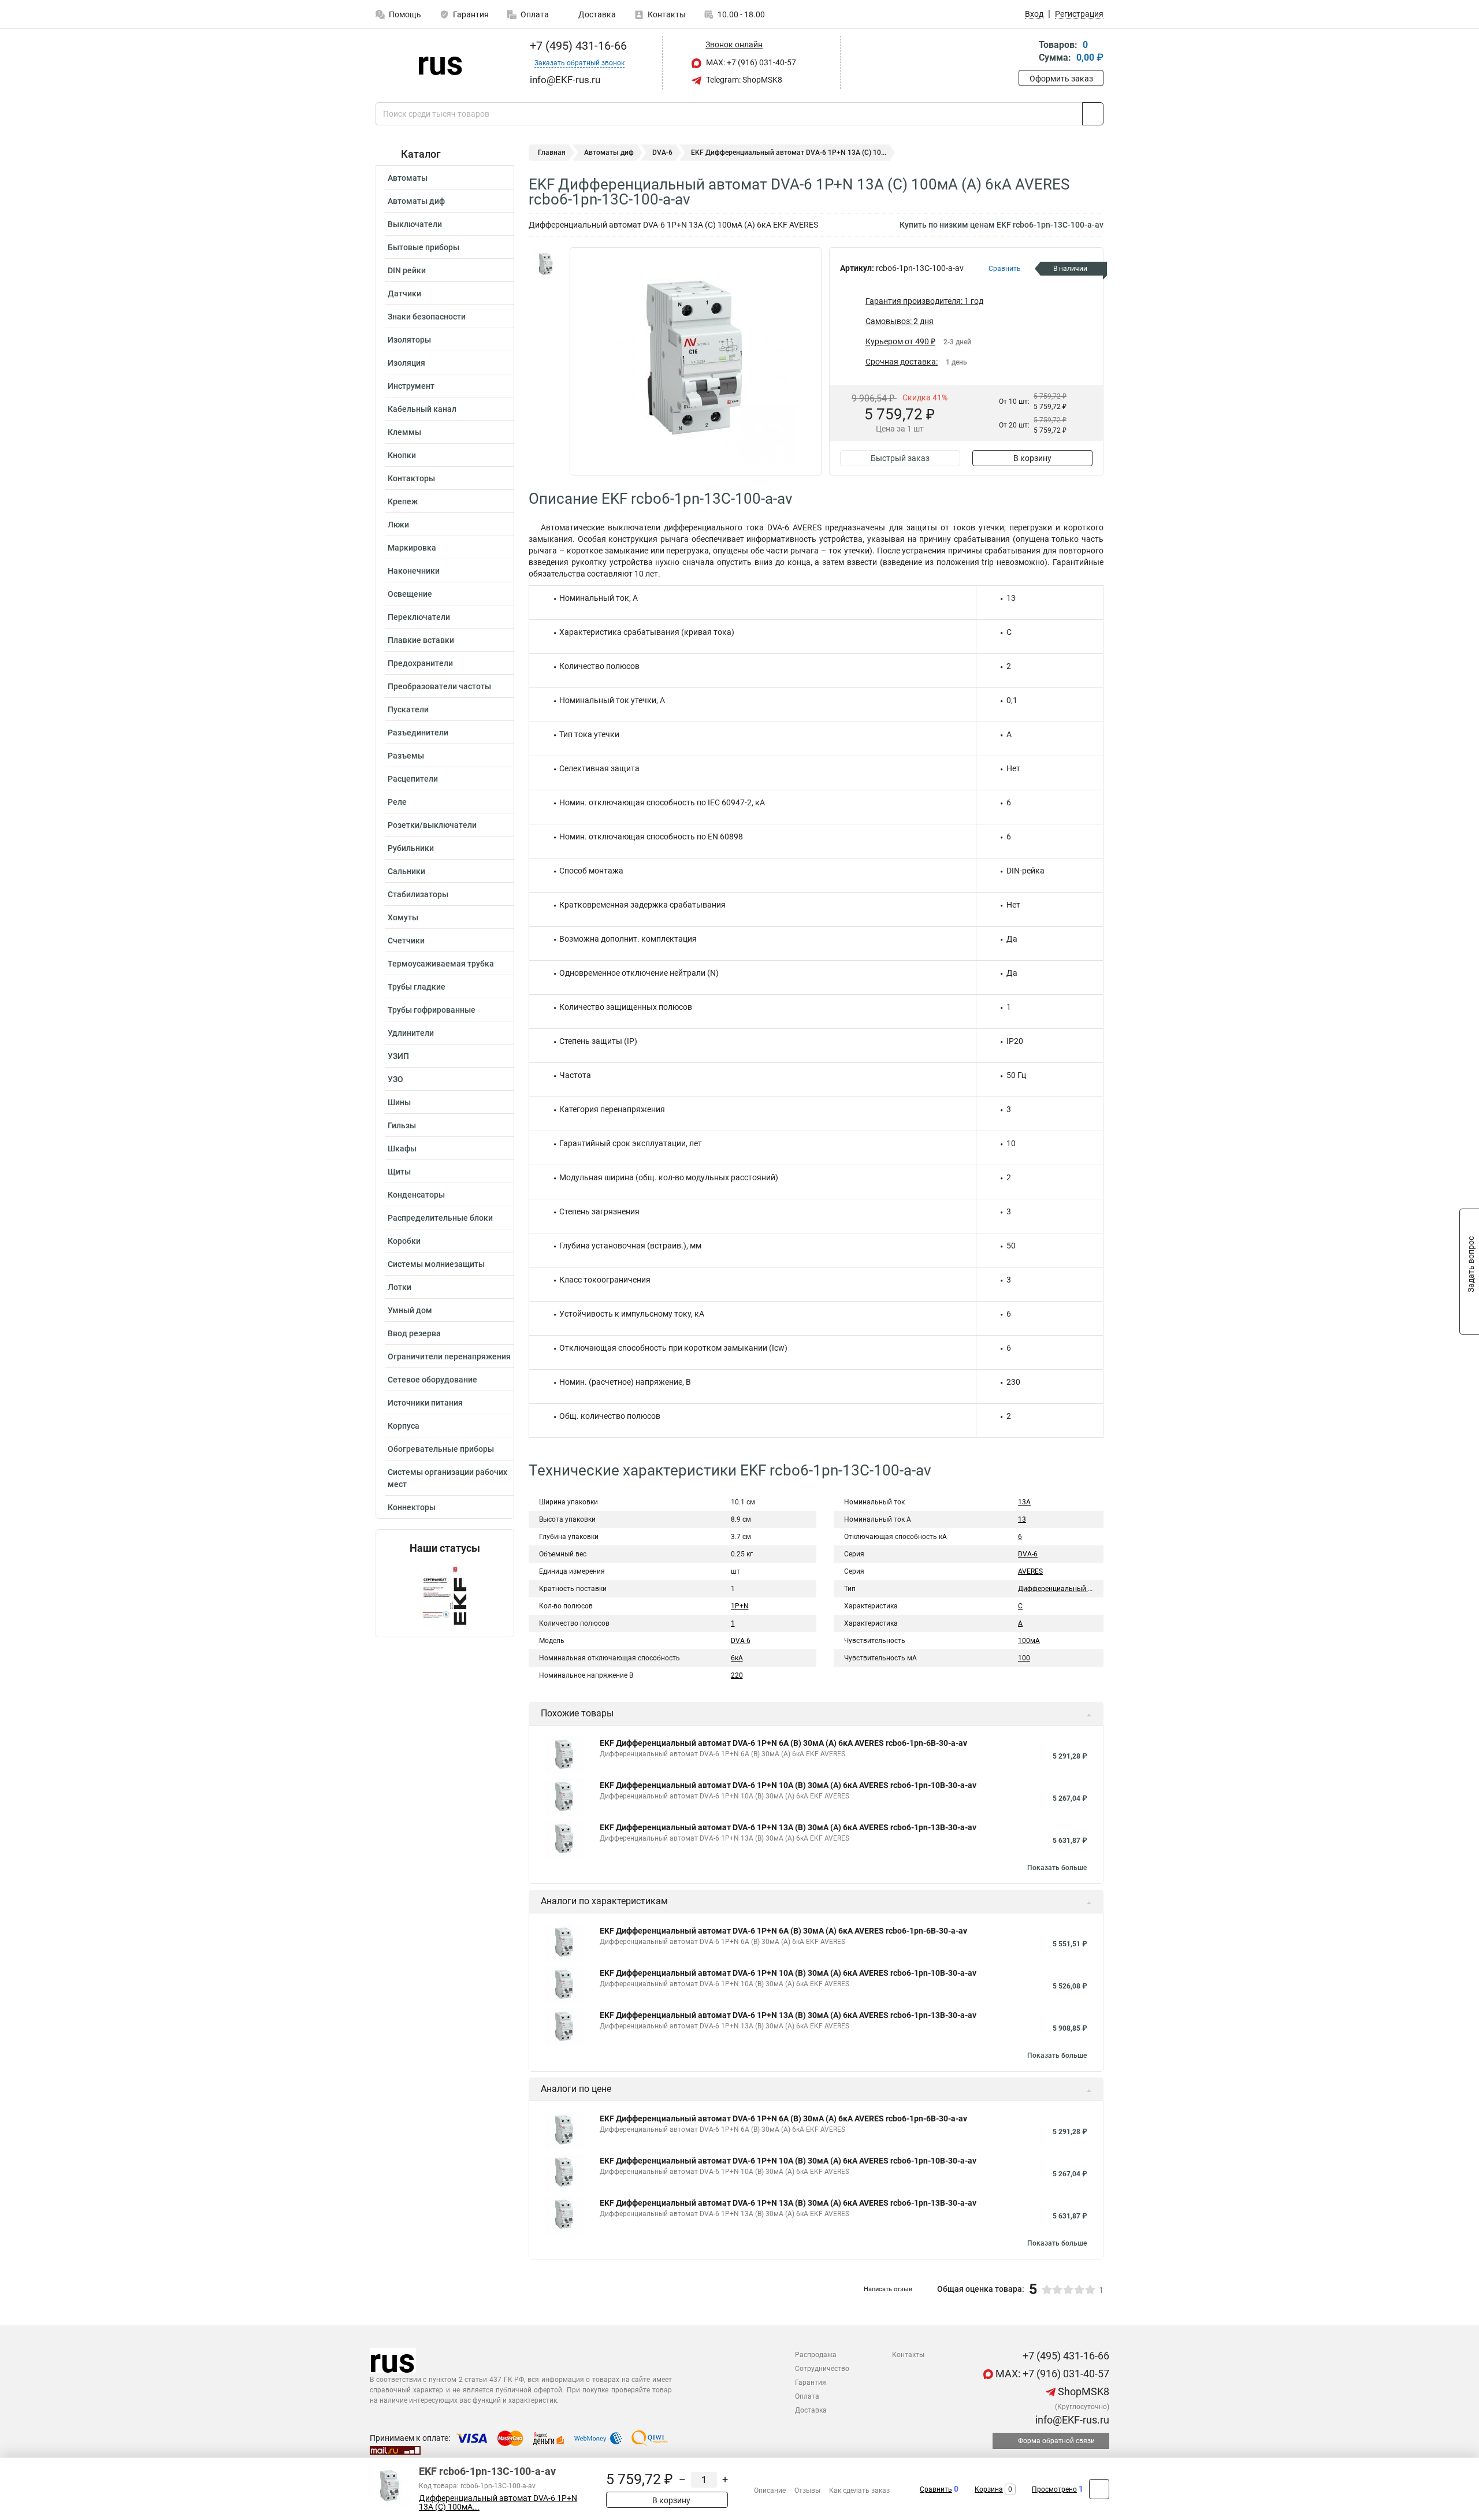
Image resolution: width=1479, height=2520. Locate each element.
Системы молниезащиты (436, 1264)
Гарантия (471, 14)
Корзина (989, 2489)
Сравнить (936, 2489)
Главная (552, 153)
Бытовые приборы (423, 247)
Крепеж (403, 501)
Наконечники (414, 571)
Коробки (404, 1241)
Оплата (535, 14)
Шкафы (402, 1149)
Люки (398, 525)
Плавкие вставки (421, 640)
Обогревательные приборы (441, 1449)
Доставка (596, 14)
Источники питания (425, 1403)
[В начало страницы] (1099, 2489)
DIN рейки (407, 270)
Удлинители (411, 1033)
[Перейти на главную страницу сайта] (441, 63)
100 (1024, 1658)
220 (737, 1675)
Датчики (404, 293)
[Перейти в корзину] (1027, 52)
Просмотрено (1054, 2489)
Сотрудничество (822, 2369)
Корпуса (404, 1426)
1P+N (740, 1606)
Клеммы (404, 432)
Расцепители (413, 779)
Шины (399, 1102)
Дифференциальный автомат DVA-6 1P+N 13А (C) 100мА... (498, 2503)
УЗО (395, 1079)
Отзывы (807, 2491)
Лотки (400, 1287)
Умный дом (410, 1310)
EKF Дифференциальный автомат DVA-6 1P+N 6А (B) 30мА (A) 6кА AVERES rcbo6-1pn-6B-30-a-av (783, 1743)
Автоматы (408, 178)
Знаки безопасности (427, 317)
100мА (1029, 1641)
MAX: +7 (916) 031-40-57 (750, 62)
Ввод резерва (414, 1333)
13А (1024, 1502)
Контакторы (411, 478)
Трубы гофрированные (432, 1010)
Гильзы (402, 1125)
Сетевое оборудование (432, 1380)
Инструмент (411, 386)
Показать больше (1057, 1868)
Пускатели (408, 709)
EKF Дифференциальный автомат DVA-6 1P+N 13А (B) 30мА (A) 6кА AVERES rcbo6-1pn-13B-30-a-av (788, 1827)
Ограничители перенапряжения (449, 1356)
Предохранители (420, 663)
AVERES (1030, 1571)
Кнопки (402, 455)
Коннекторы (412, 1507)
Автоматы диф (416, 201)
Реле (397, 802)
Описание (770, 2491)
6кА (737, 1658)
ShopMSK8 (1082, 2391)
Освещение (410, 594)
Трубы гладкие (417, 987)
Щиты (399, 1172)
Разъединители (418, 733)
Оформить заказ (1061, 79)
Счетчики (406, 941)
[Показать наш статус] (445, 1595)
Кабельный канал (422, 409)
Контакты (667, 14)
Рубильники (411, 848)
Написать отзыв (888, 2289)
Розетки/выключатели (432, 825)
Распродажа (816, 2355)
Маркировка (412, 548)
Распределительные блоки (440, 1218)
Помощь (405, 14)
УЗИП (398, 1056)
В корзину (1032, 458)
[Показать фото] (546, 265)
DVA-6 (662, 153)
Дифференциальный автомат (1067, 1589)
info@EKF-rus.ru (1071, 2420)
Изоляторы (409, 340)
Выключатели (415, 224)
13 (1022, 1519)
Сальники (406, 871)
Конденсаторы (416, 1195)
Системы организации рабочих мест (447, 1478)
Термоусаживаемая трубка (441, 964)
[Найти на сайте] (1093, 114)
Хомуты (403, 917)
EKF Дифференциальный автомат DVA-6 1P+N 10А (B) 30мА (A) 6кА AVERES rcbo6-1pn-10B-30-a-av (788, 1785)
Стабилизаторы (418, 894)
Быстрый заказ (900, 458)
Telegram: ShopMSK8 (743, 80)
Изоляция (406, 363)
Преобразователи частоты (439, 686)
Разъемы (406, 756)
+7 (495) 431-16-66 (577, 46)
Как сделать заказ (859, 2491)
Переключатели (419, 617)
